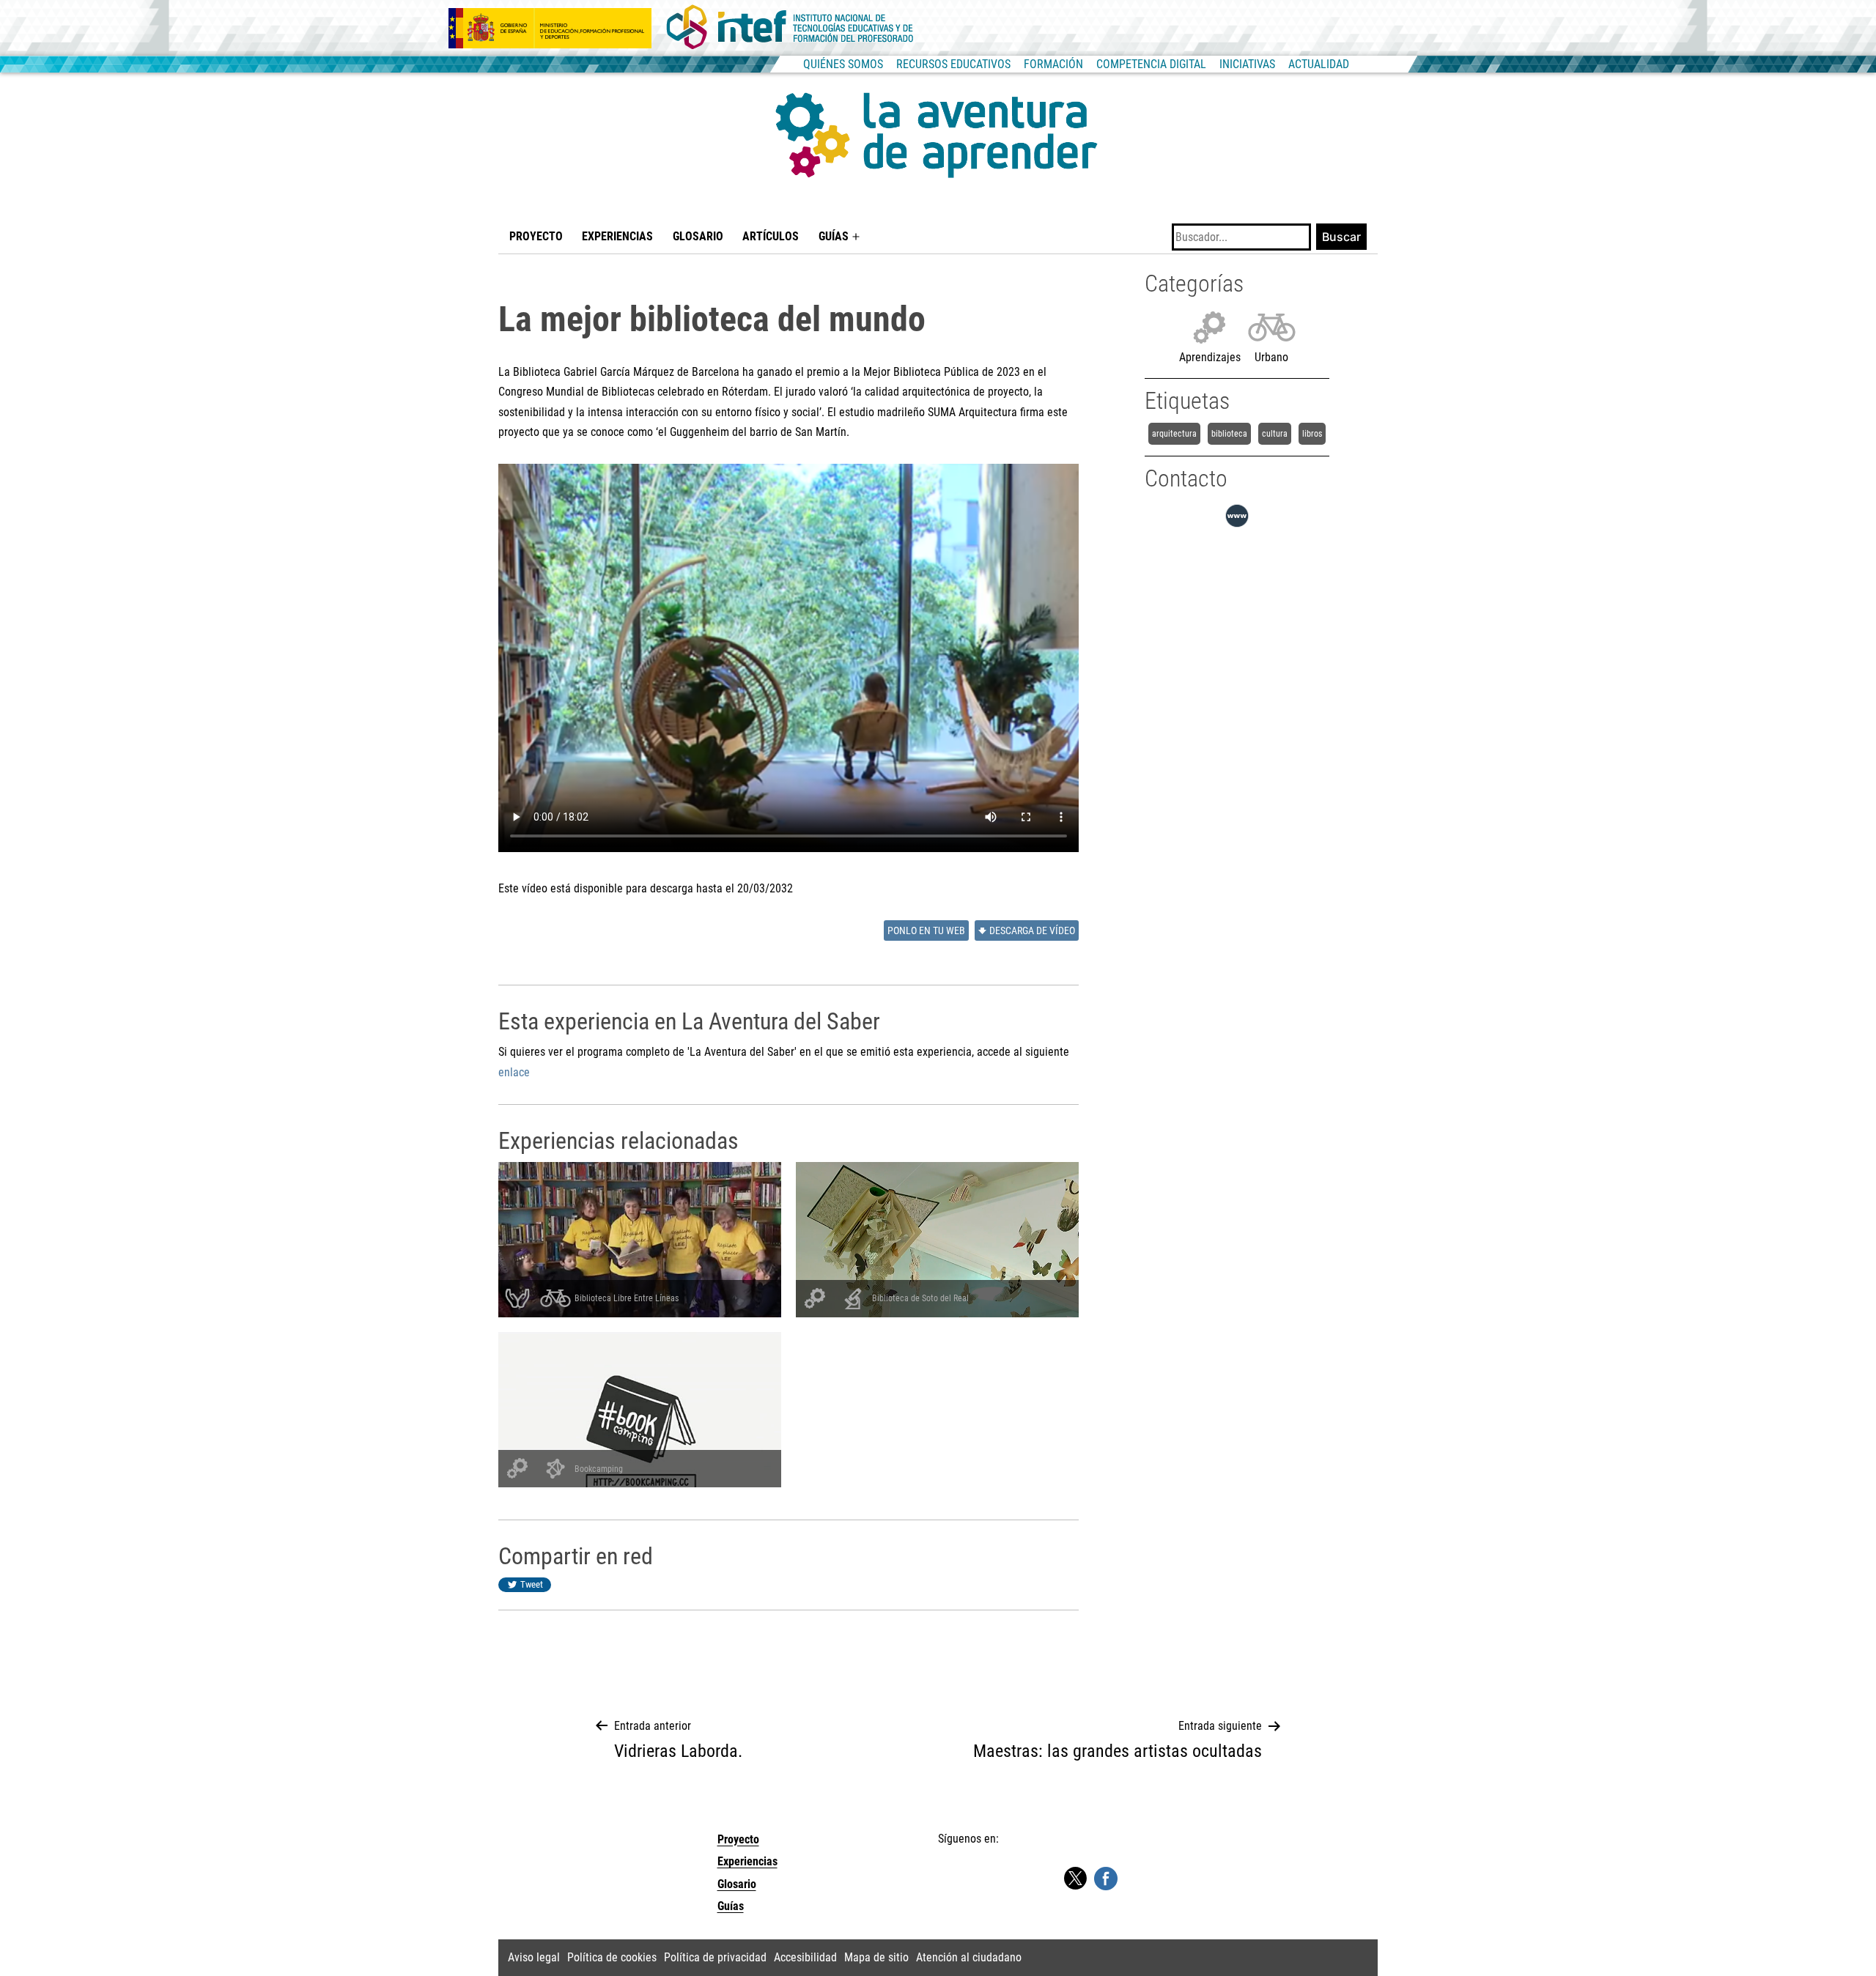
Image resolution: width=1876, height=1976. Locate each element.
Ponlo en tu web (926, 931)
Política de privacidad (715, 1957)
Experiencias (617, 236)
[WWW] (1237, 527)
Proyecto (536, 236)
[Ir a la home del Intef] (790, 28)
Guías (834, 236)
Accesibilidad (805, 1957)
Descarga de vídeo (1032, 931)
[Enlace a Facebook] (1106, 1877)
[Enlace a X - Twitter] (1075, 1879)
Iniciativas (1247, 64)
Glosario (698, 236)
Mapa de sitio (876, 1957)
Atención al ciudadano (969, 1957)
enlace (514, 1072)
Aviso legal (534, 1957)
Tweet (532, 1584)
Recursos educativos (953, 64)
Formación (1053, 64)
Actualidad (1319, 64)
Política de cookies (612, 1957)
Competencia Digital (1151, 64)
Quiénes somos (843, 64)
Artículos (771, 236)
